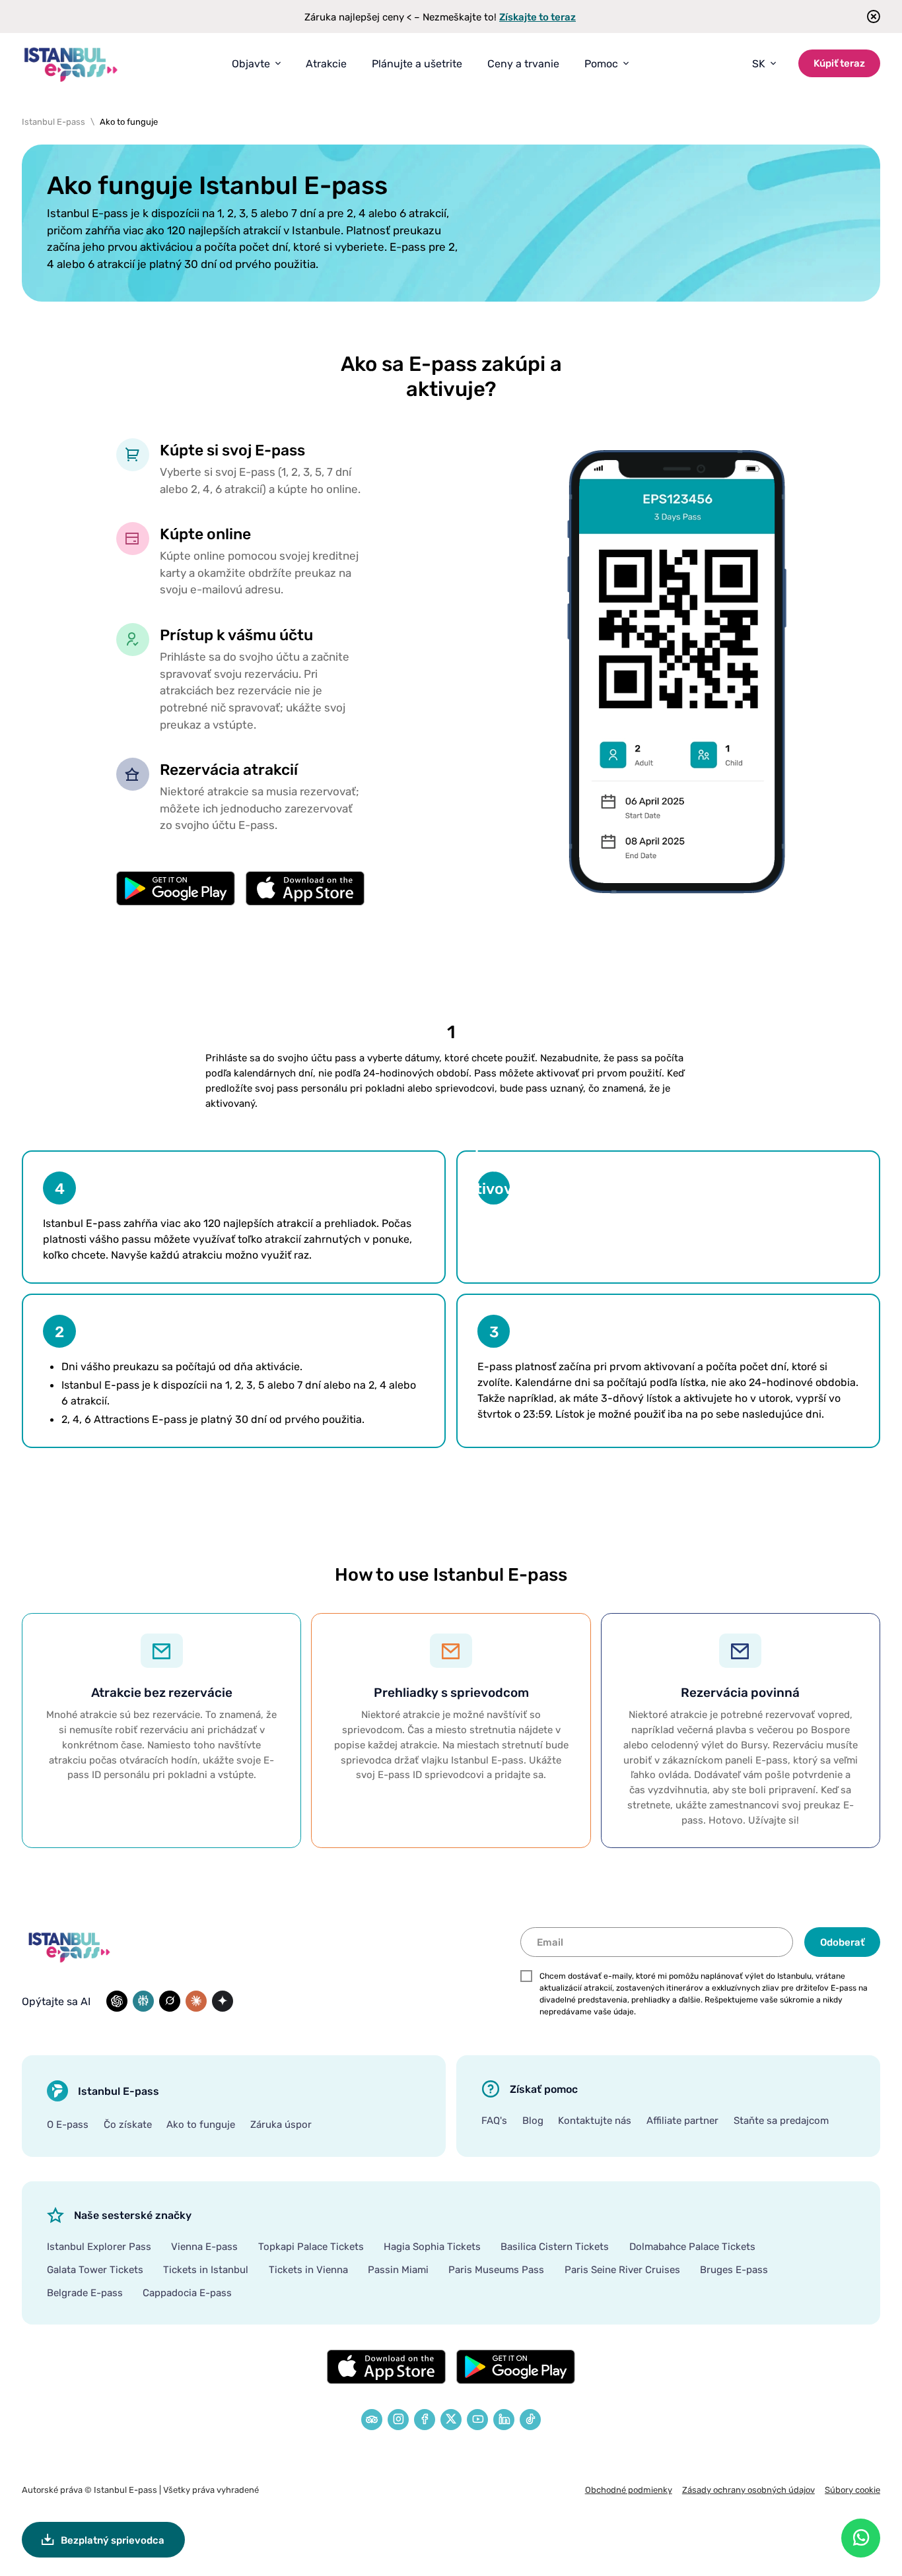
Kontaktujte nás (595, 2120)
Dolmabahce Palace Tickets (692, 2246)
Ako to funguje (201, 2124)
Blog (533, 2120)
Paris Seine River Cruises (622, 2269)
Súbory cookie (852, 2490)
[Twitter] (451, 2420)
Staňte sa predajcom (781, 2120)
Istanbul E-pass (125, 2490)
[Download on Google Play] (176, 888)
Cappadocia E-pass (187, 2292)
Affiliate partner (682, 2120)
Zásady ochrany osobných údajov (748, 2490)
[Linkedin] (504, 2420)
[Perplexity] (143, 2001)
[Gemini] (223, 2001)
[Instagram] (398, 2420)
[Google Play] (516, 2367)
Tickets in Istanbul (206, 2269)
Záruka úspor (281, 2124)
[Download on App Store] (305, 888)
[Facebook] (425, 2420)
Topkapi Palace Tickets (311, 2246)
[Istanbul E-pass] (71, 64)
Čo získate (128, 2124)
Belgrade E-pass (85, 2292)
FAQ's (494, 2120)
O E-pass (68, 2124)
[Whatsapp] (861, 2538)
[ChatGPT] (117, 2001)
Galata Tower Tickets (95, 2269)
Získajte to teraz (538, 17)
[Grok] (170, 2001)
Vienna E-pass (204, 2246)
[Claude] (196, 2001)
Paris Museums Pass (496, 2269)
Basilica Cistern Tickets (555, 2246)
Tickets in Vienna (308, 2269)
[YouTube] (477, 2420)
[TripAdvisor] (372, 2420)
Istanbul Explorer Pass (99, 2246)
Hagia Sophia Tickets (432, 2246)
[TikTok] (530, 2420)
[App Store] (386, 2367)
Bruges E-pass (734, 2269)
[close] (869, 17)
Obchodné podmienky (629, 2490)
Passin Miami (398, 2269)
